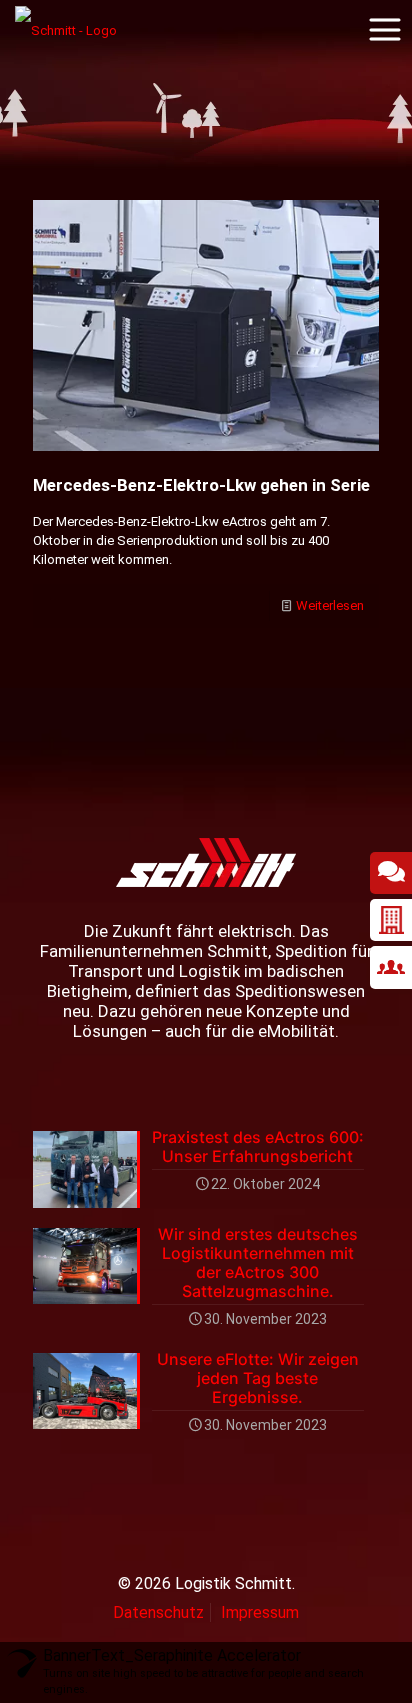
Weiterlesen (330, 605)
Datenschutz (158, 1612)
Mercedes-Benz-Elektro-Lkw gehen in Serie (201, 485)
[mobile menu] (385, 30)
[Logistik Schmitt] (66, 30)
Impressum (260, 1612)
